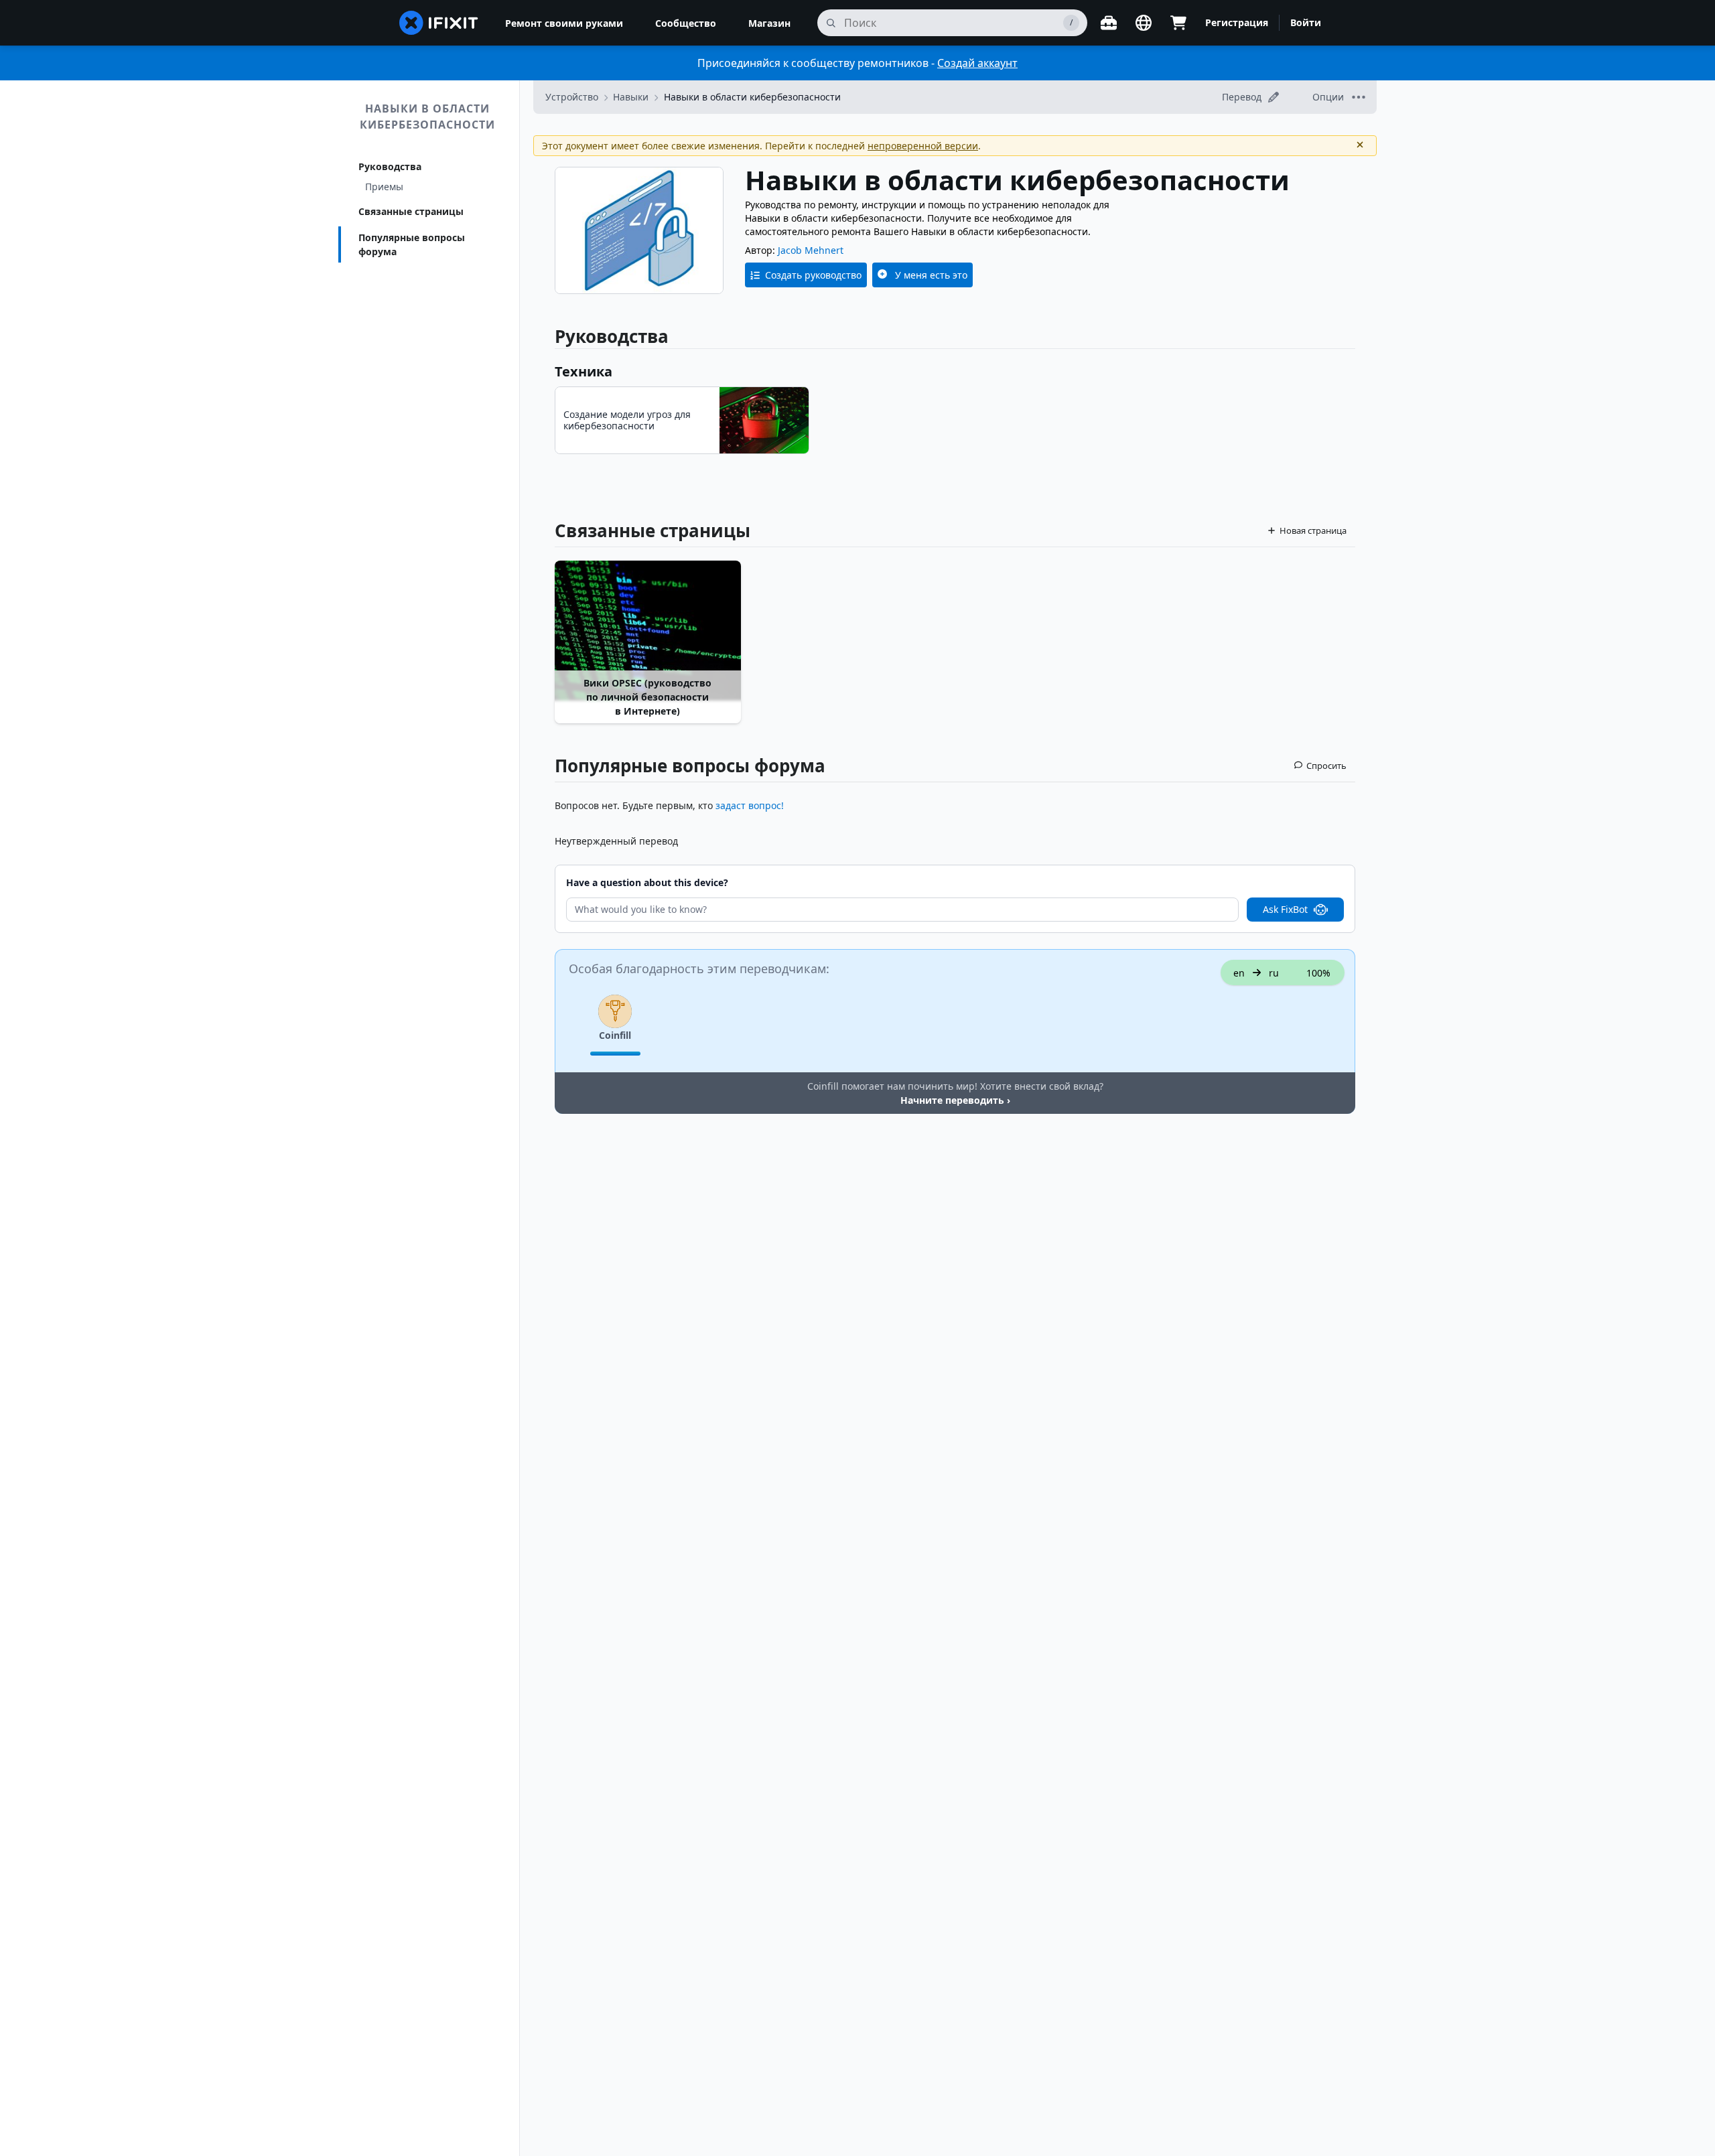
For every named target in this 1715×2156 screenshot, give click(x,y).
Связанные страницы (411, 211)
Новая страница (1313, 530)
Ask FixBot (1285, 909)
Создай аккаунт (977, 63)
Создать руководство (813, 275)
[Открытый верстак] (1109, 23)
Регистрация (1237, 22)
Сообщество (686, 23)
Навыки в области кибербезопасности (427, 117)
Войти (1306, 22)
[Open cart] (1178, 23)
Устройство (572, 97)
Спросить (1326, 766)
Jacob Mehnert (811, 250)
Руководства (390, 166)
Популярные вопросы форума (412, 244)
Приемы (384, 187)
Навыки (631, 97)
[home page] (439, 23)
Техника (584, 371)
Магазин (769, 23)
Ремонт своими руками (564, 23)
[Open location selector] (1144, 23)
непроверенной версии (923, 146)
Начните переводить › (955, 1100)
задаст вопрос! (750, 805)
